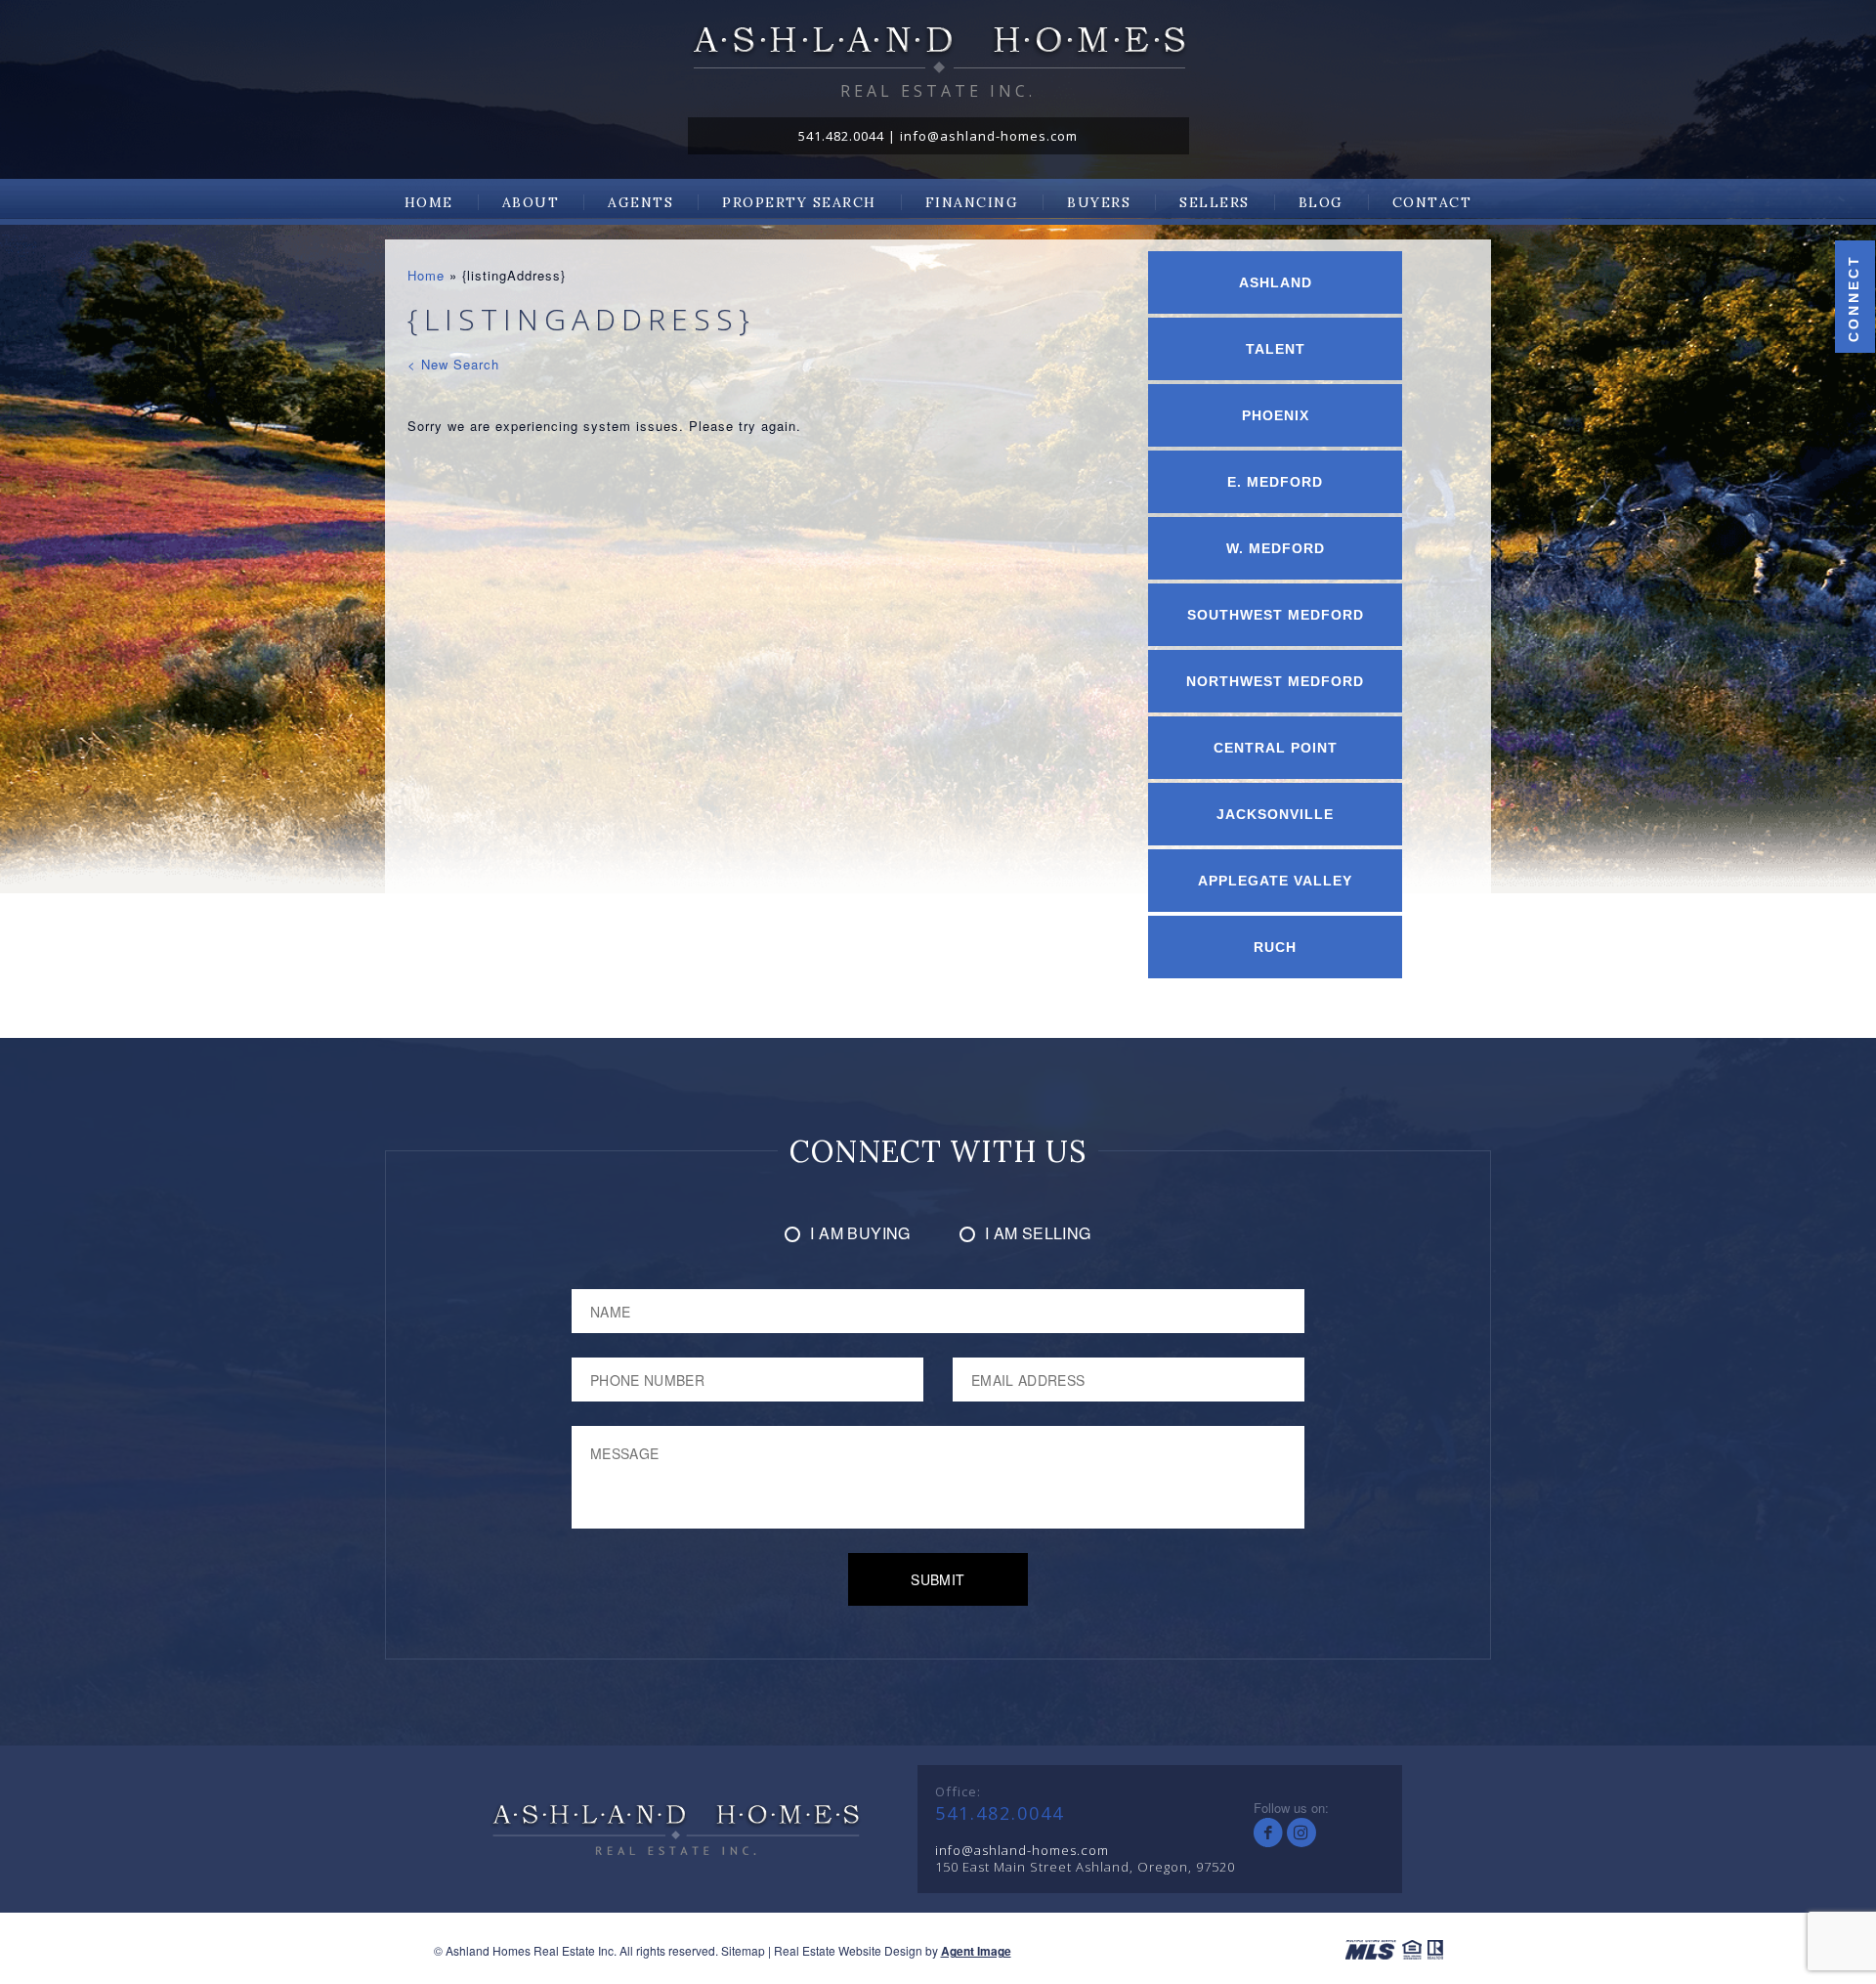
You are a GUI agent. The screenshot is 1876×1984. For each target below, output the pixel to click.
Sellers (1215, 202)
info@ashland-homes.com (989, 136)
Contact (1432, 202)
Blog (1321, 202)
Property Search (799, 202)
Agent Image (976, 1951)
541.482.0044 (841, 136)
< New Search (453, 364)
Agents (640, 202)
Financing (972, 202)
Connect (1854, 298)
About (531, 202)
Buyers (1099, 202)
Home (429, 202)
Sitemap (743, 1950)
